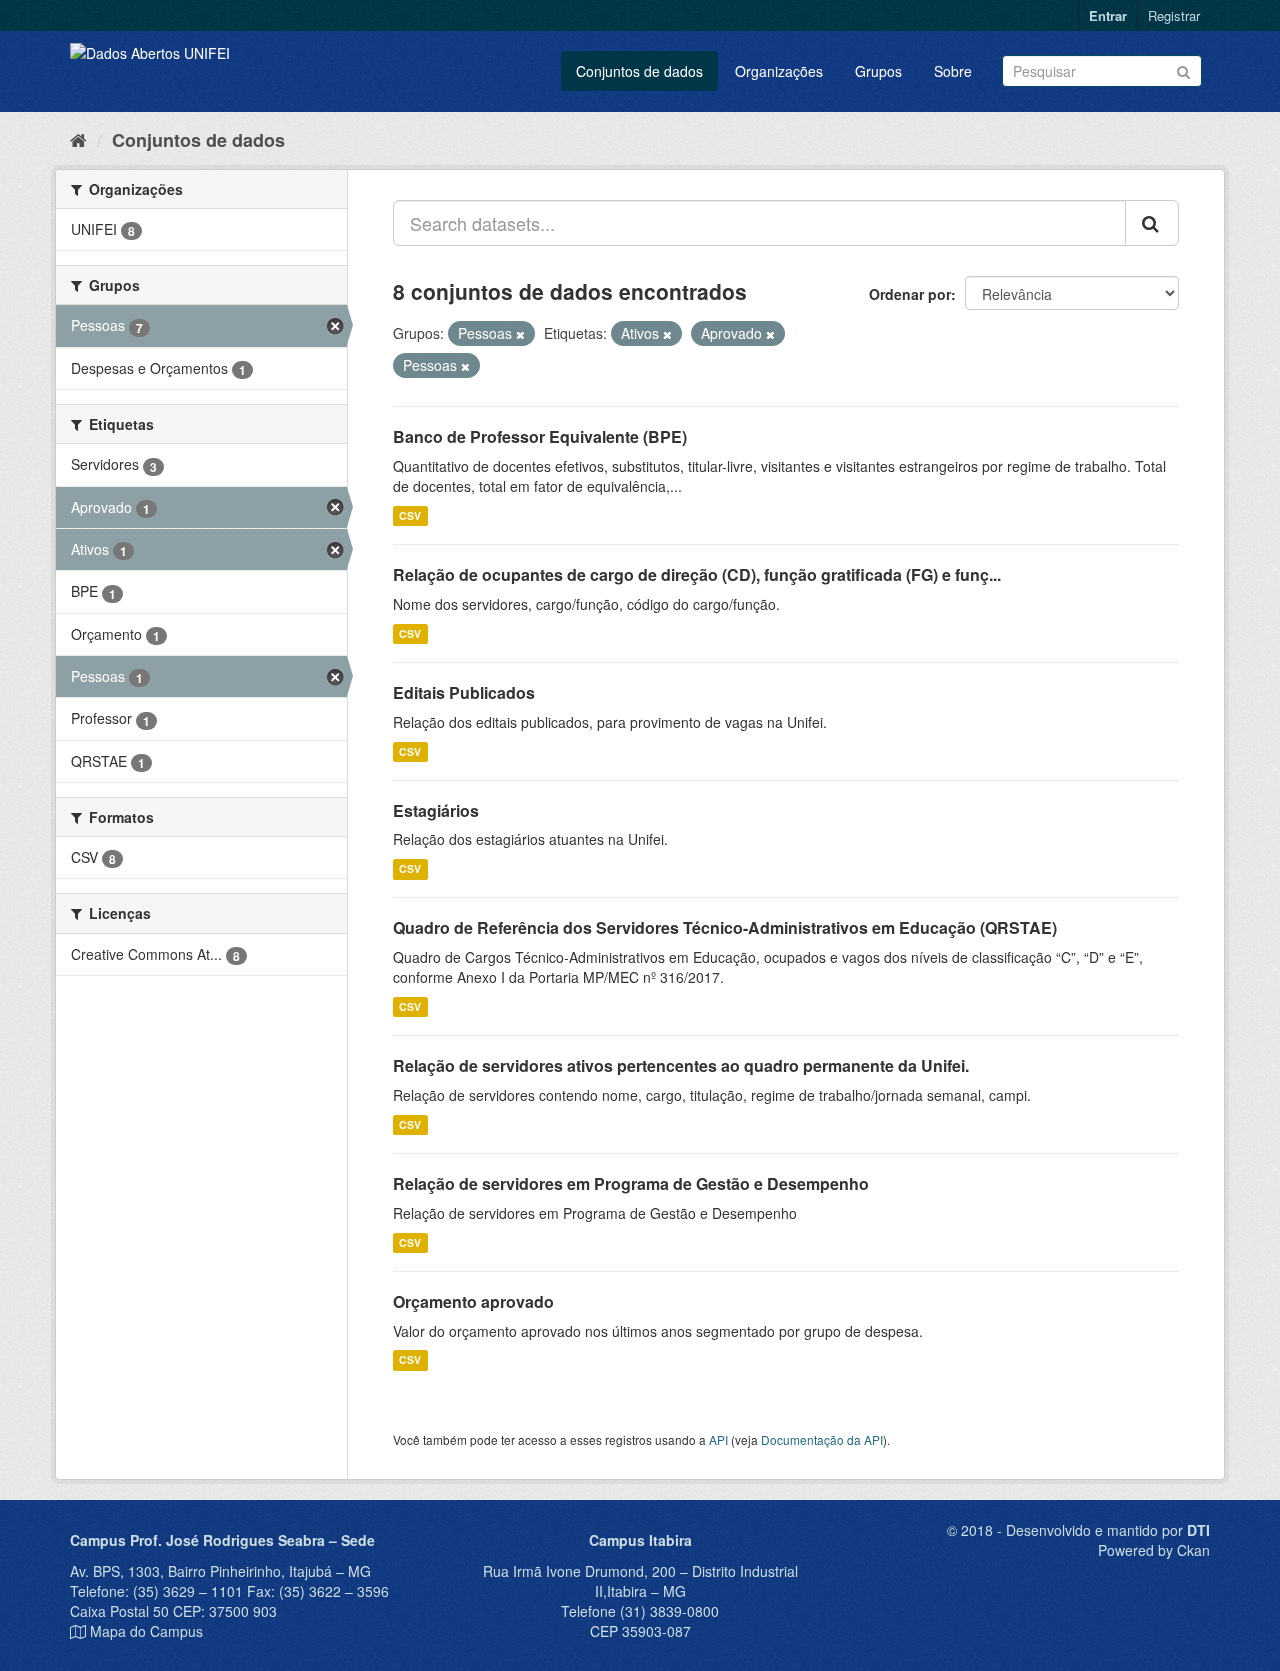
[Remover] (520, 334)
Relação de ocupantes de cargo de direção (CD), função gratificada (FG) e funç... (697, 574)
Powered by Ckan (1154, 1550)
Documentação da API (822, 1439)
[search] (1152, 223)
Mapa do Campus (146, 1631)
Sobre (953, 71)
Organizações (779, 71)
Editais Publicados (464, 692)
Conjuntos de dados (639, 71)
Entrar (1108, 15)
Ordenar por (910, 294)
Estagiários (436, 810)
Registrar (1174, 15)
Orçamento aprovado (473, 1301)
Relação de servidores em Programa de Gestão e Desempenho (631, 1183)
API (718, 1439)
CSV (410, 515)
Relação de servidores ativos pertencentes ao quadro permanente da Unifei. (681, 1065)
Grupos (878, 71)
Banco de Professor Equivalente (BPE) (540, 436)
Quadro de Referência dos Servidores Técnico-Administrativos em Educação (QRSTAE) (725, 927)
